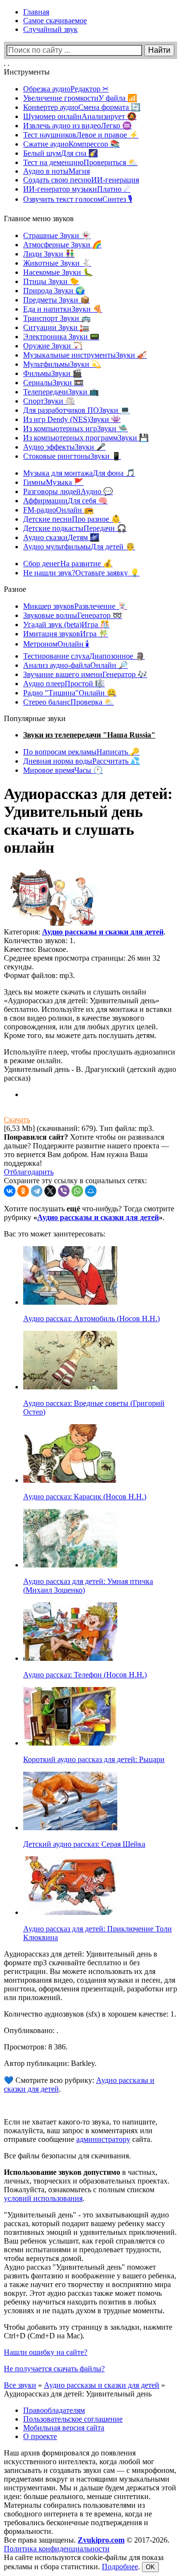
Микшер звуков (75, 606)
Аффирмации (65, 501)
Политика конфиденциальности (57, 2549)
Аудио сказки (61, 537)
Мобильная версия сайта (64, 2428)
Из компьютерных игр (76, 429)
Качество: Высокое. (36, 949)
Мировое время (63, 770)
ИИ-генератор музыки (77, 189)
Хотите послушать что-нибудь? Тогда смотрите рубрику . (89, 1213)
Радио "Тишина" (70, 693)
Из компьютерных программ (86, 438)
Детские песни (72, 519)
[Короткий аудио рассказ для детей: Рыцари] (70, 1743)
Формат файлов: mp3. (39, 975)
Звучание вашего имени (85, 674)
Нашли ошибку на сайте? (46, 2352)
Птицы (51, 281)
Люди (49, 254)
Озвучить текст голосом (78, 199)
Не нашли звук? (81, 573)
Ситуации (56, 327)
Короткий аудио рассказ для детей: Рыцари (94, 1759)
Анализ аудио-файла (76, 665)
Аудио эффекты (64, 447)
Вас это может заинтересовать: (55, 1234)
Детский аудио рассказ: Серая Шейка (84, 1844)
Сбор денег (68, 564)
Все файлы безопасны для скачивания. (67, 2156)
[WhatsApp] (77, 1191)
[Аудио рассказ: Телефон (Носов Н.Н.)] (70, 1658)
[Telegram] (37, 1191)
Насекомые (58, 272)
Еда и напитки (63, 309)
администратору (103, 2139)
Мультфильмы (62, 364)
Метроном (56, 644)
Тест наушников (81, 135)
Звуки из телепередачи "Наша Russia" (89, 735)
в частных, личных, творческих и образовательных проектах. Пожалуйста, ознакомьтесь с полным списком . (87, 2185)
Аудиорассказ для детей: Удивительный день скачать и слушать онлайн (88, 821)
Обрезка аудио (66, 89)
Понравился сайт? (36, 1137)
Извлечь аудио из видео (77, 126)
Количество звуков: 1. (40, 941)
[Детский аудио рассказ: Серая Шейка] (70, 1828)
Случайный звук (50, 29)
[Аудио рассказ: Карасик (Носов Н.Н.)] (70, 1480)
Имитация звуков (66, 634)
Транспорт (57, 318)
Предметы (56, 300)
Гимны (53, 482)
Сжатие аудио (71, 144)
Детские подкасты (75, 528)
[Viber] (64, 1191)
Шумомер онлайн (80, 116)
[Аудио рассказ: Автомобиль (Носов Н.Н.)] (70, 1302)
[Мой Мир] (91, 1191)
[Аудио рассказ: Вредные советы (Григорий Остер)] (70, 1387)
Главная (36, 12)
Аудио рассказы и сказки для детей (103, 932)
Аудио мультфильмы (79, 547)
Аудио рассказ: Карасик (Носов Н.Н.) (85, 1497)
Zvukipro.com (101, 2540)
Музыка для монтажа (79, 473)
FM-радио (58, 510)
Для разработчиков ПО (77, 410)
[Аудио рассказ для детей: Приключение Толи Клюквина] (70, 1912)
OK (150, 2567)
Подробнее (120, 2567)
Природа (54, 291)
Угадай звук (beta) (66, 625)
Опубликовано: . (31, 2030)
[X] (50, 1191)
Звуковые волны (73, 615)
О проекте (40, 2436)
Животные (57, 263)
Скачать (17, 1120)
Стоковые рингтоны (72, 456)
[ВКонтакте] (10, 1191)
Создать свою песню (81, 180)
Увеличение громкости (80, 98)
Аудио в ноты (56, 171)
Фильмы (53, 373)
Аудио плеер (64, 684)
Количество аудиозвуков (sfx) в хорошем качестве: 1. (90, 2014)
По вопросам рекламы (81, 752)
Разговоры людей (68, 491)
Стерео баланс (69, 702)
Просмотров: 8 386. (36, 2047)
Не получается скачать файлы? (54, 2369)
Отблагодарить (29, 1172)
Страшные (57, 235)
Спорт (49, 401)
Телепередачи (61, 392)
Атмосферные (63, 245)
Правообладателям (54, 2410)
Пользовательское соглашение (73, 2419)
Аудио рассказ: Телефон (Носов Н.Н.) (85, 1675)
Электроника (61, 337)
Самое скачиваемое (55, 21)
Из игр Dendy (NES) (72, 419)
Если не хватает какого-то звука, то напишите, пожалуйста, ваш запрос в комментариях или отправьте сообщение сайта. (81, 2131)
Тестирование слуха (84, 656)
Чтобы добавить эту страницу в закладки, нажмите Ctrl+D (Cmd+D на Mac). (88, 2331)
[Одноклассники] (23, 1191)
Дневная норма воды (82, 761)
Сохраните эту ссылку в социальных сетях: (75, 1181)
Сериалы (53, 383)
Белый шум (61, 153)
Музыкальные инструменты (85, 355)
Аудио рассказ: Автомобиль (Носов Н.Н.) (91, 1318)
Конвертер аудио (82, 107)
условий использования (43, 2198)
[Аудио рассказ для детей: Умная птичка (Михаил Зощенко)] (70, 1565)
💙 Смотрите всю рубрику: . (79, 2085)
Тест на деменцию (80, 162)
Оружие (53, 346)
